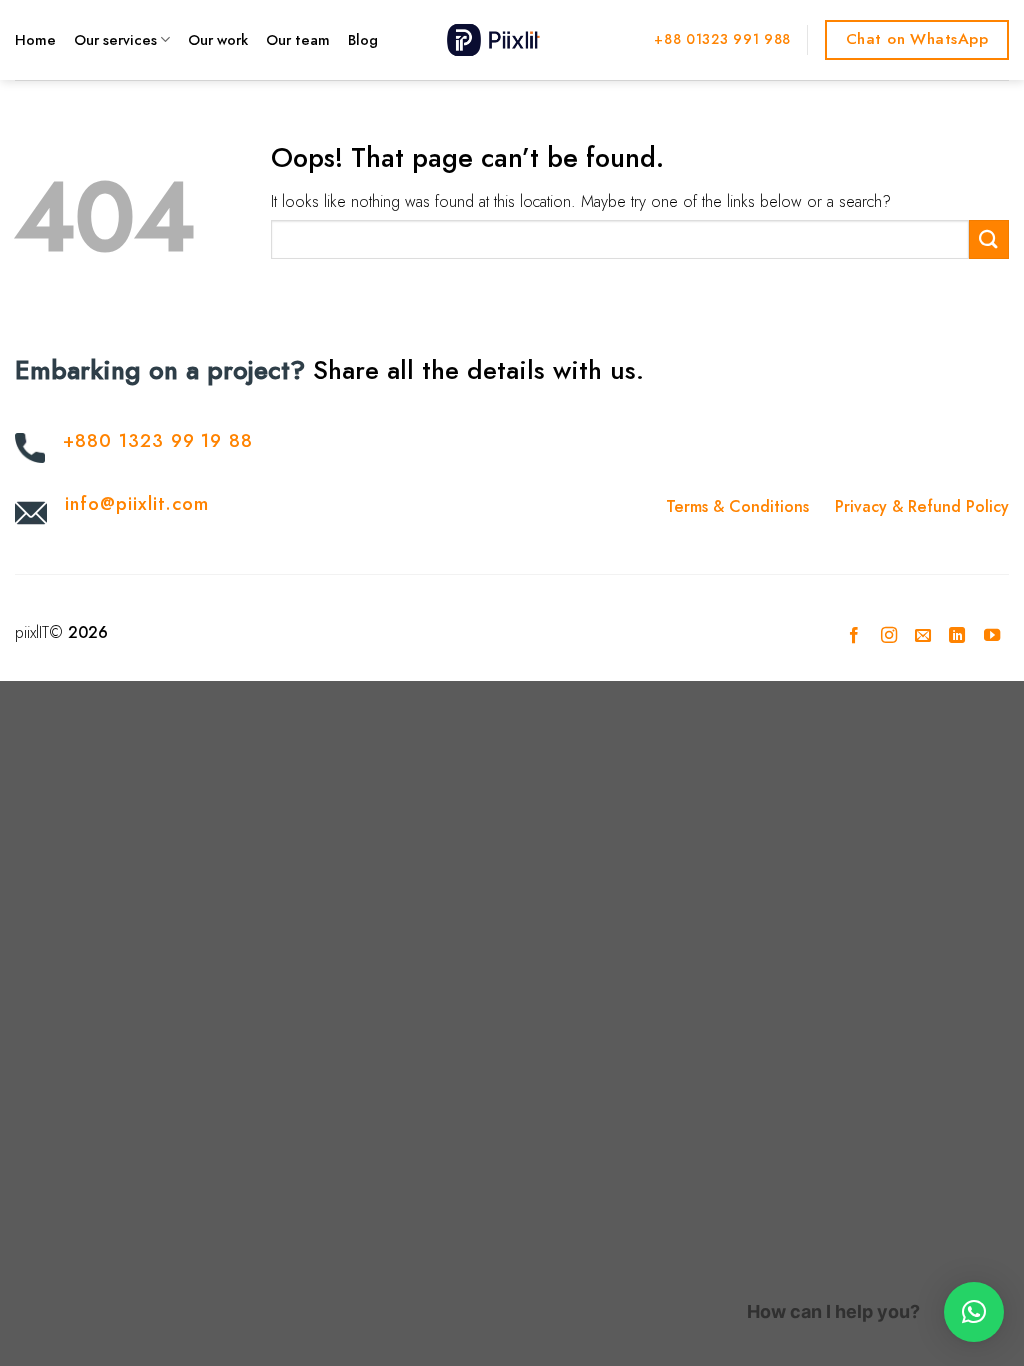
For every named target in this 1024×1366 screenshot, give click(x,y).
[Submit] (989, 239)
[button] (974, 1312)
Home (35, 40)
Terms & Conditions (737, 506)
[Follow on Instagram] (888, 636)
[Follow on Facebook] (854, 636)
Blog (363, 40)
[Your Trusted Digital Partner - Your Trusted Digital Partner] (512, 39)
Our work (218, 40)
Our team (298, 40)
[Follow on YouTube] (992, 636)
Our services (115, 40)
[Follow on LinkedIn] (957, 636)
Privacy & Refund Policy (922, 506)
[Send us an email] (923, 636)
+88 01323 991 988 (722, 39)
